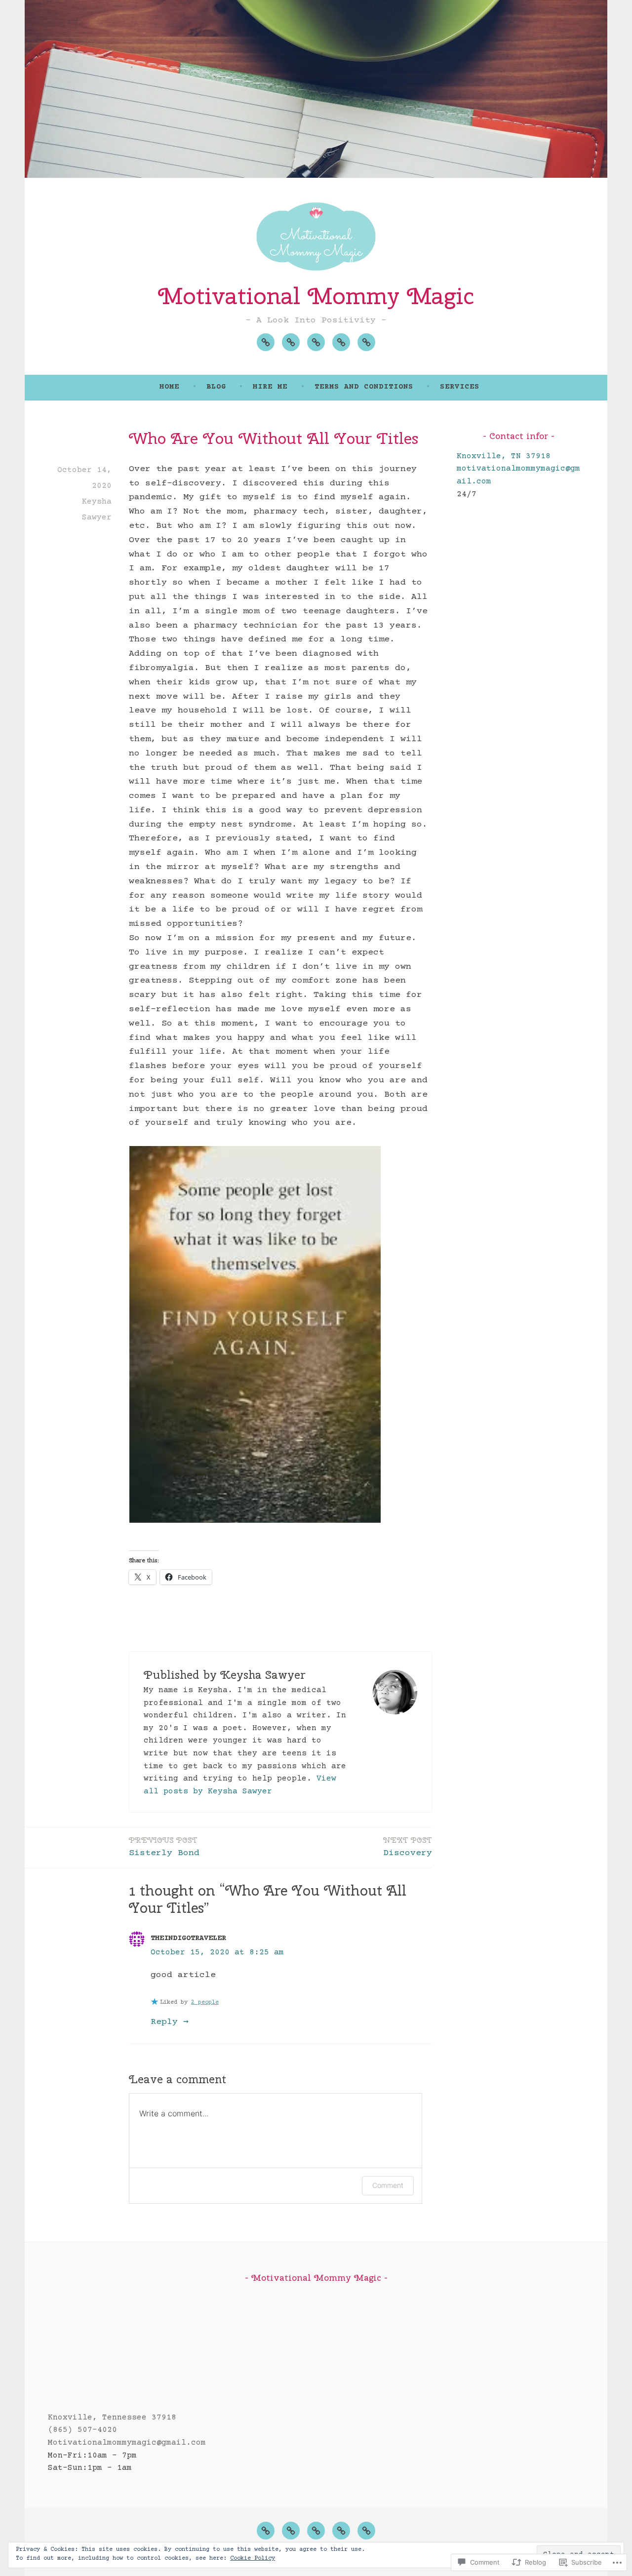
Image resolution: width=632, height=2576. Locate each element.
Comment (388, 2185)
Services (460, 387)
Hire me (270, 387)
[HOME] (266, 2531)
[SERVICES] (366, 2531)
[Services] (366, 342)
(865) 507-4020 (82, 2430)
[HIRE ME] (316, 2531)
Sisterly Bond (164, 1847)
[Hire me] (316, 342)
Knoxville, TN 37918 (504, 456)
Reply (164, 2022)
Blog (216, 387)
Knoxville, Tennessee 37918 (112, 2417)
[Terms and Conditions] (341, 342)
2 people (205, 2002)
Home (169, 387)
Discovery (408, 1847)
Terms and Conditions (364, 387)
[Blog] (291, 342)
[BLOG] (291, 2531)
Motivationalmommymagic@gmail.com (127, 2443)
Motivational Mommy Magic (316, 296)
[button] (255, 1334)
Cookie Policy (253, 2558)
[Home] (266, 342)
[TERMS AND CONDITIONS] (341, 2531)
